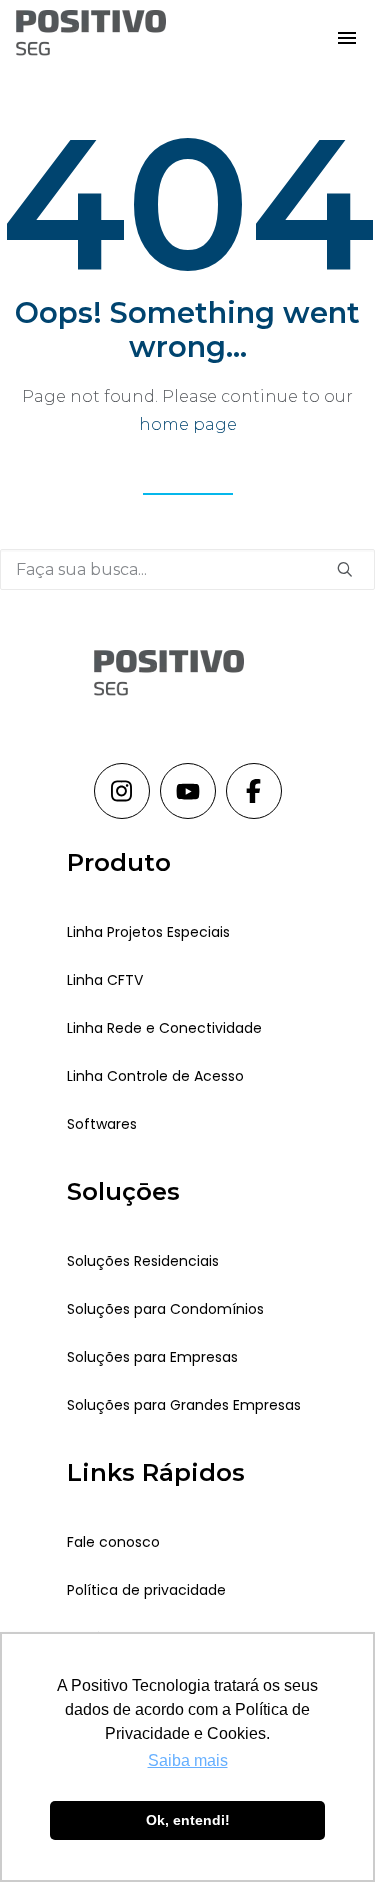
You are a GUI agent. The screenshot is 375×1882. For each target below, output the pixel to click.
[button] (347, 36)
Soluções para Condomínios (165, 1309)
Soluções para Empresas (152, 1357)
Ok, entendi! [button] (188, 1820)
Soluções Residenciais (143, 1261)
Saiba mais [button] (188, 1760)
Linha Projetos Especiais (148, 932)
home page (188, 424)
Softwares (102, 1124)
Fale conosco (113, 1542)
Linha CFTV (105, 980)
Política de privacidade (146, 1590)
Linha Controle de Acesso (155, 1076)
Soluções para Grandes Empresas (184, 1405)
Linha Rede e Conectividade (164, 1028)
